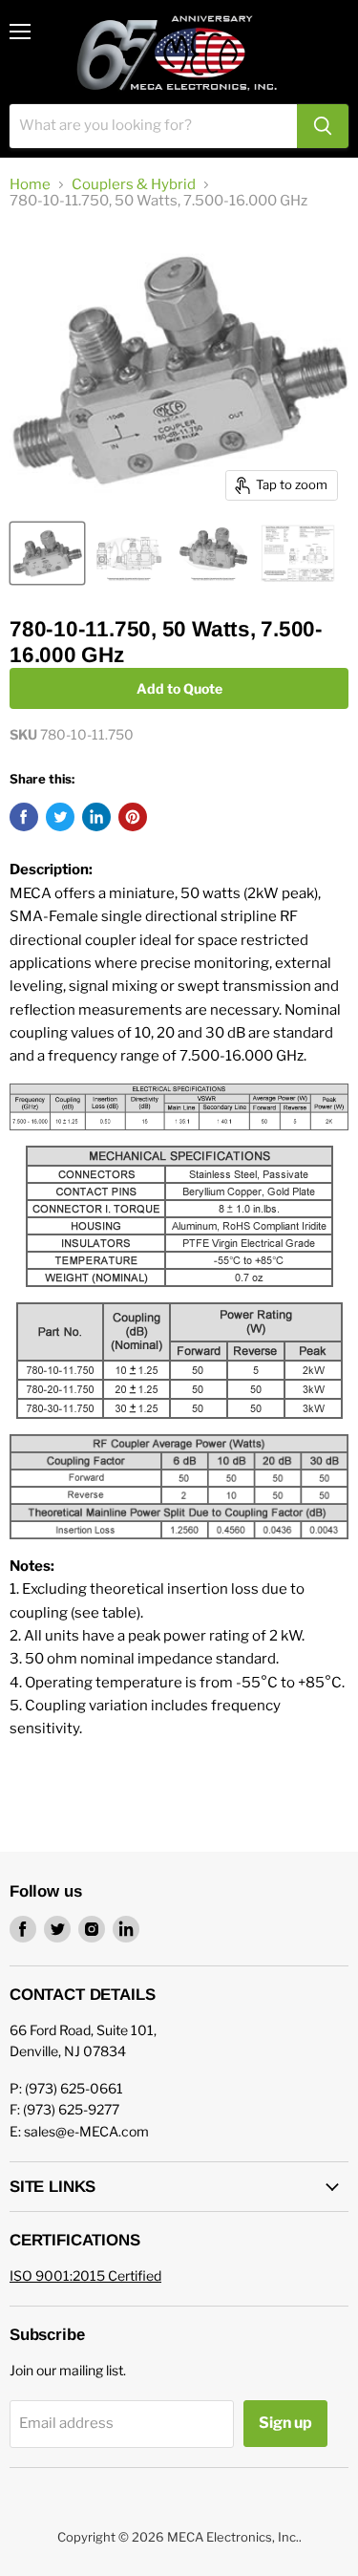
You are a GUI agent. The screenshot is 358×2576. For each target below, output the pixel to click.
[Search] (323, 126)
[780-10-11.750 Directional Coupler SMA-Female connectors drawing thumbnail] (129, 553)
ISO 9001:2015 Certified (85, 2275)
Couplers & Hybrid (134, 185)
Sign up (285, 2423)
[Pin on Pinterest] (133, 817)
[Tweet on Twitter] (60, 817)
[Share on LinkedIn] (96, 817)
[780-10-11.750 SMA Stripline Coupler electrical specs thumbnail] (298, 553)
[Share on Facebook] (24, 817)
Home (30, 185)
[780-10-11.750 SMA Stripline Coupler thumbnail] (47, 553)
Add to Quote (179, 688)
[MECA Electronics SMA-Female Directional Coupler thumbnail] (213, 553)
